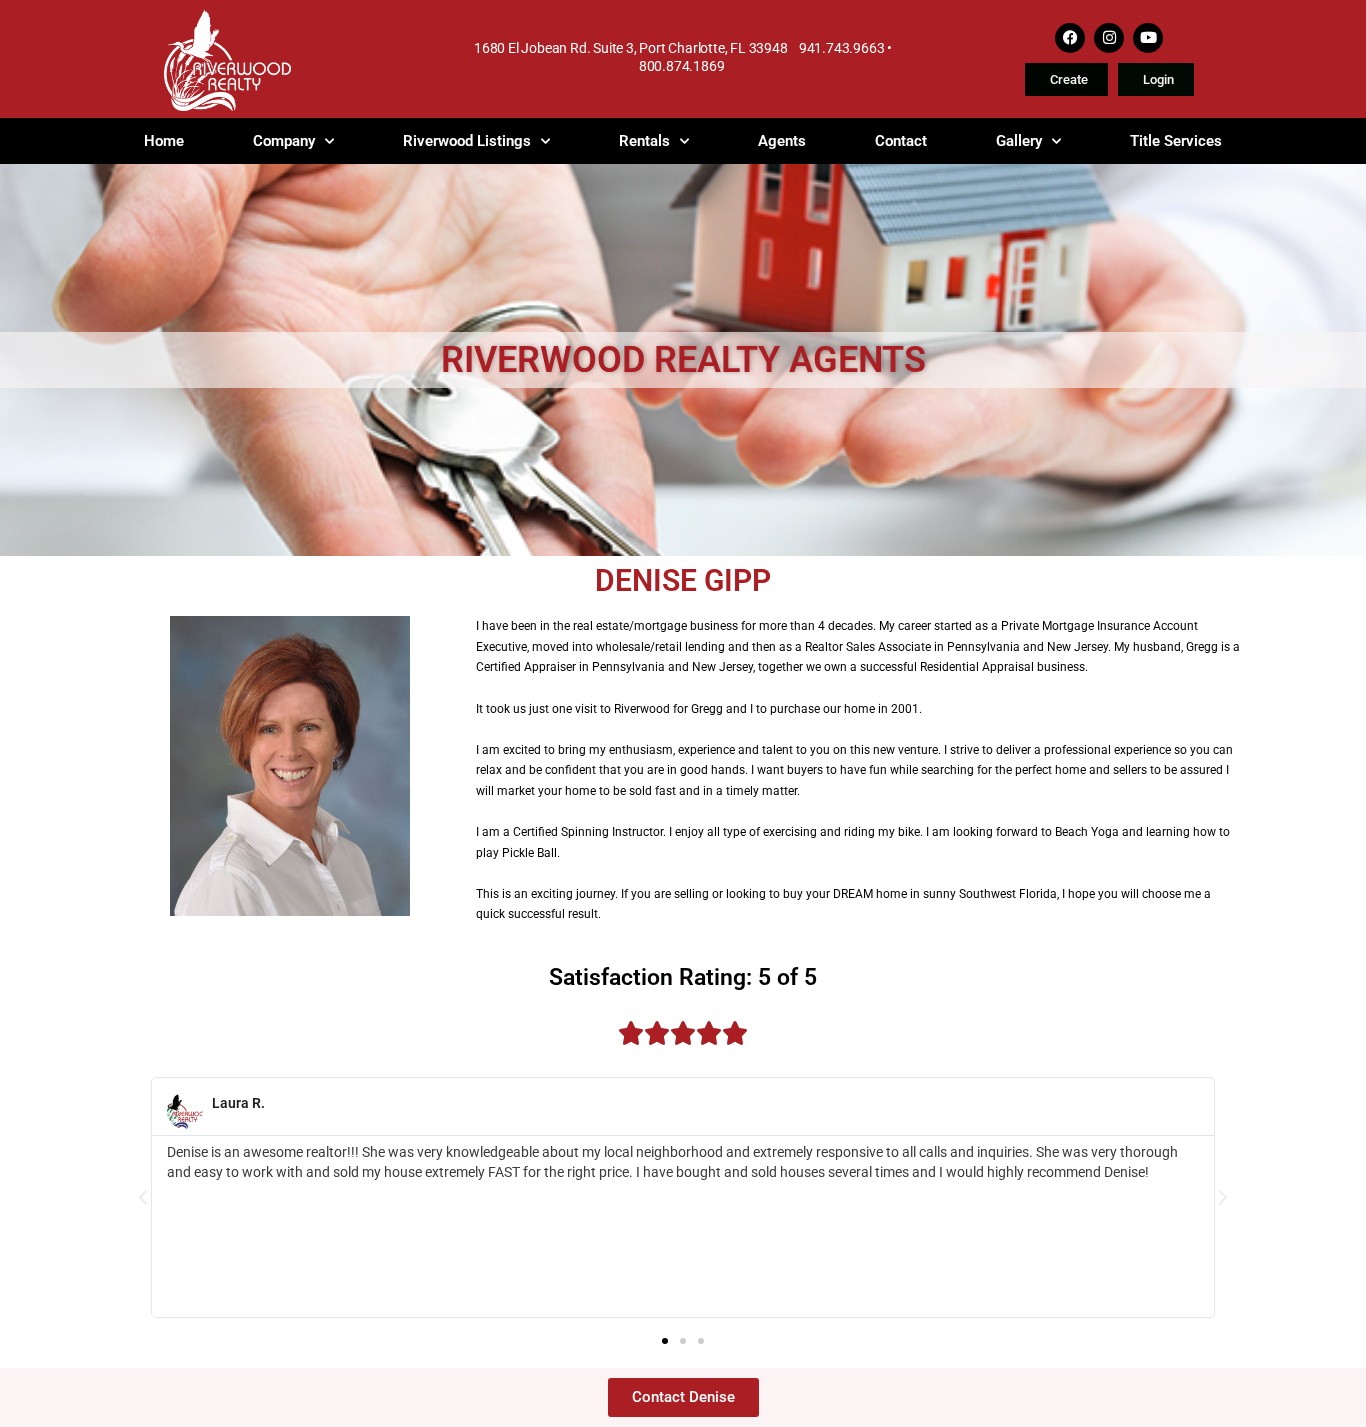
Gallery (1019, 141)
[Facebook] (1070, 38)
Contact (901, 141)
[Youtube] (1148, 38)
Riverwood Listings (467, 141)
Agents (782, 141)
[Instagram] (1109, 38)
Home (164, 141)
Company (284, 141)
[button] (143, 1198)
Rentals (644, 141)
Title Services (1176, 141)
